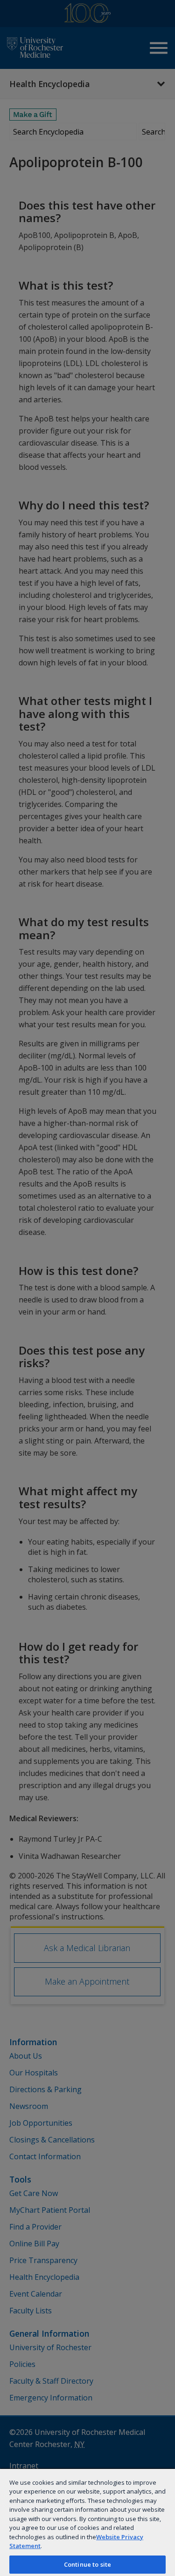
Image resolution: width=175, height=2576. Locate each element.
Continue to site (87, 2564)
